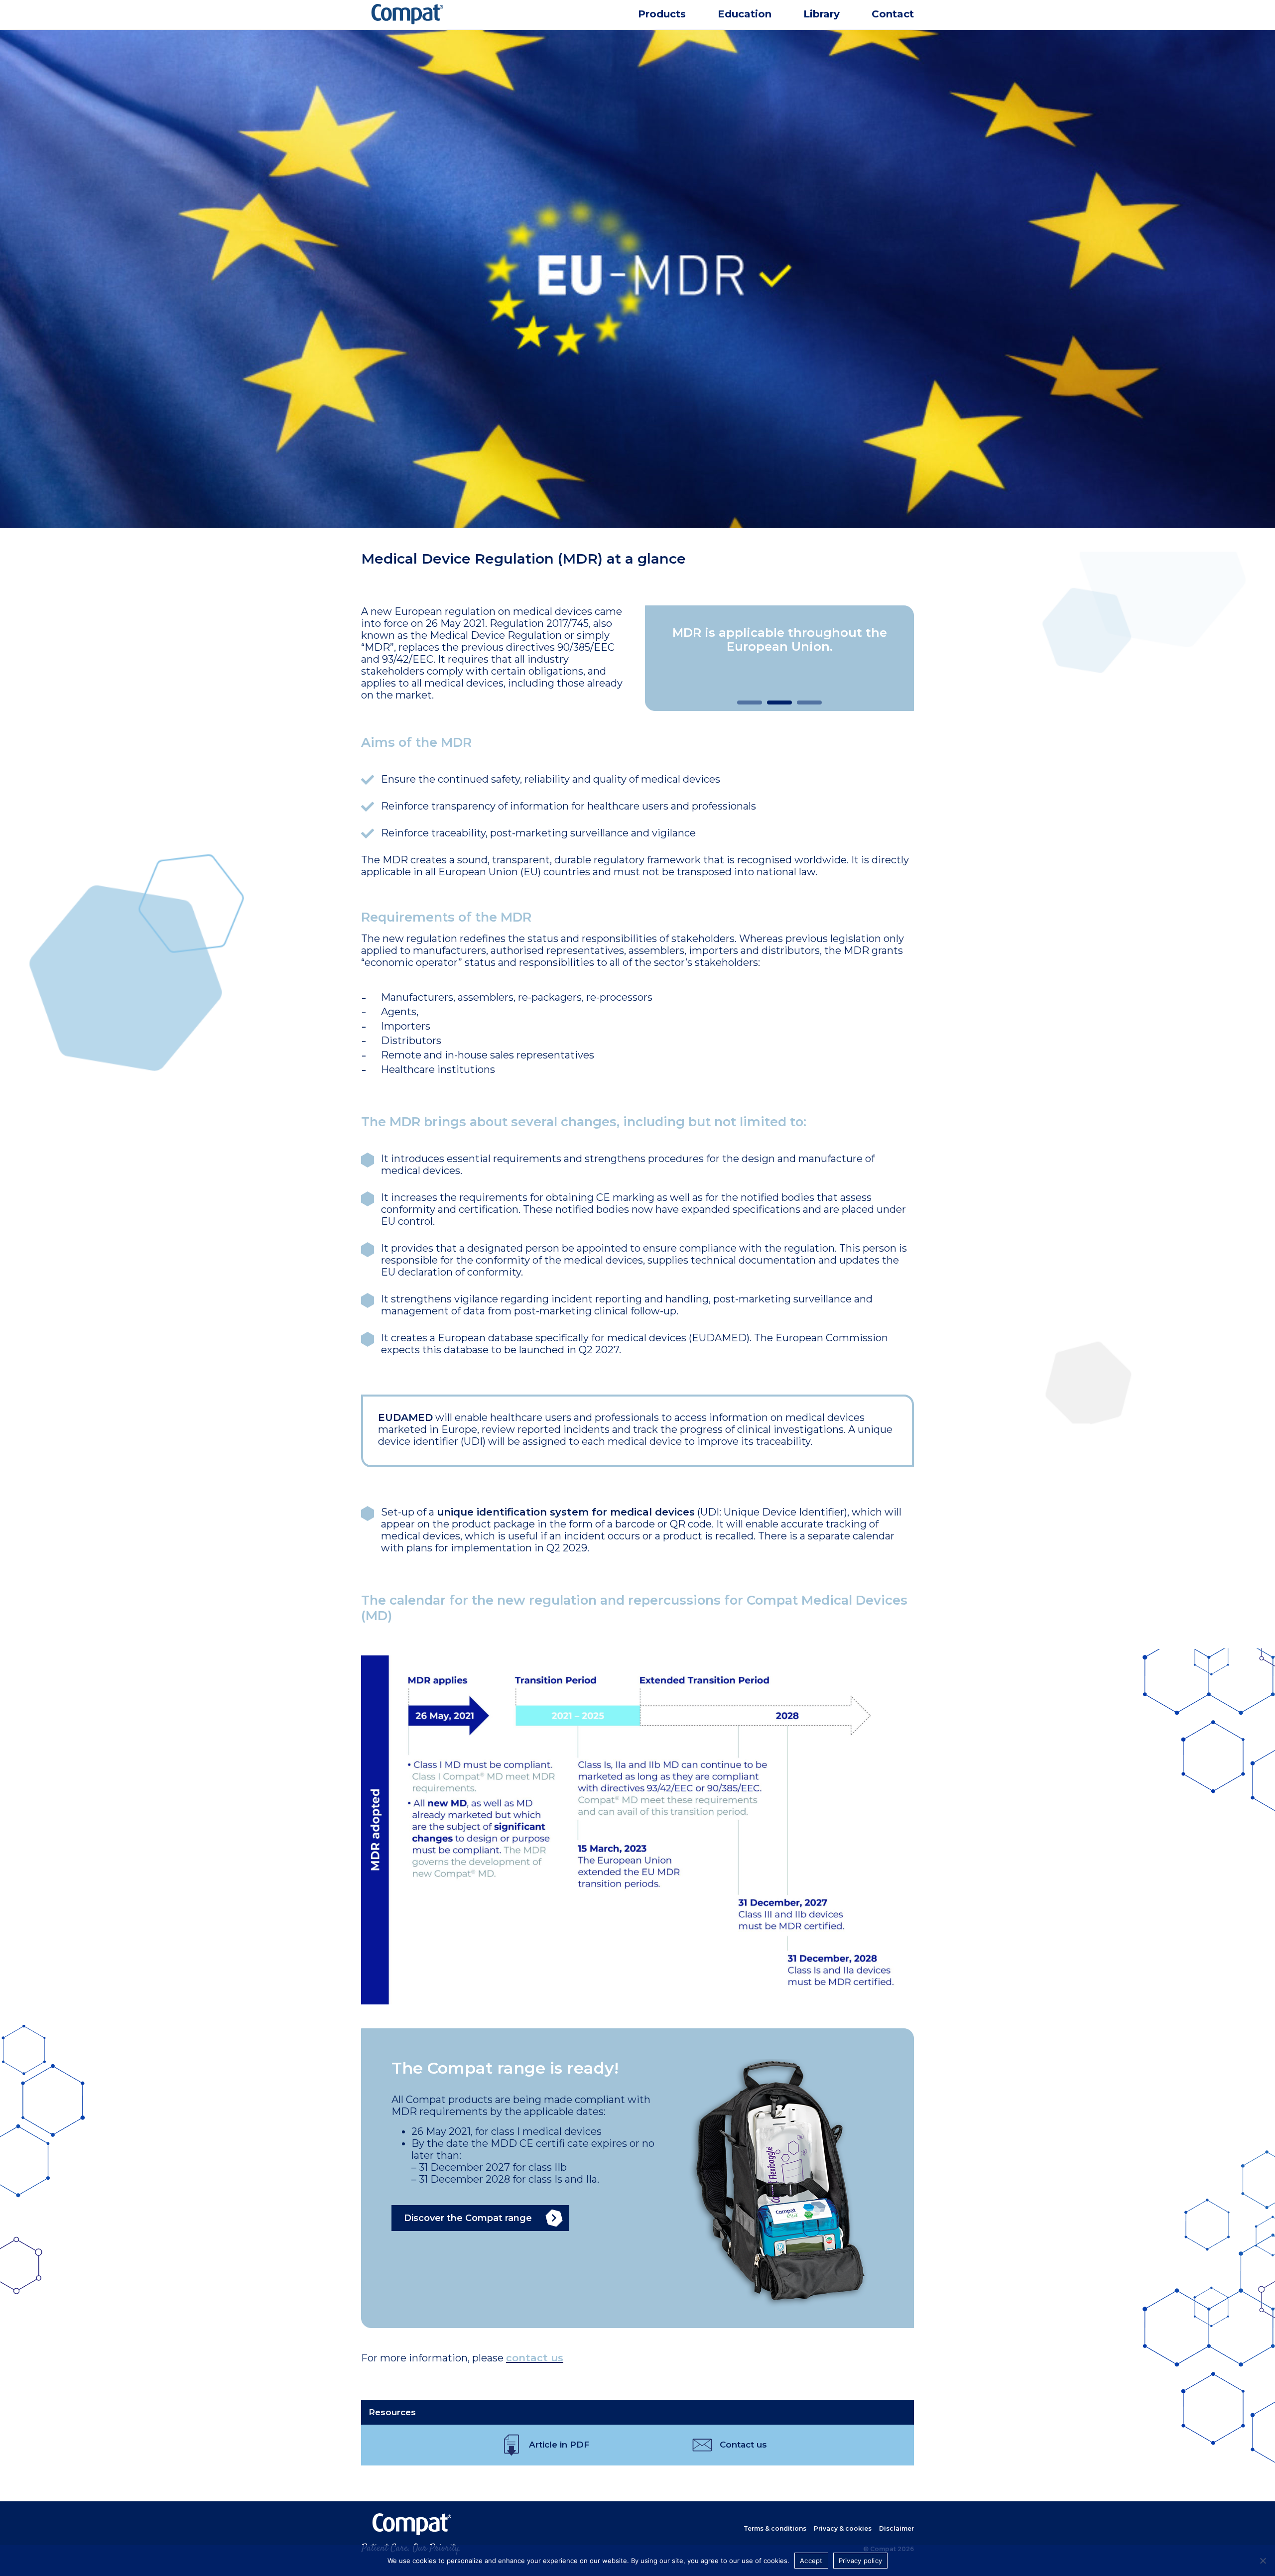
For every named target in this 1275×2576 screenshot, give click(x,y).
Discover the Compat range (468, 2218)
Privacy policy (861, 2561)
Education (745, 14)
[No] (1263, 2561)
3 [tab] (802, 705)
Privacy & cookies (843, 2528)
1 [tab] (742, 705)
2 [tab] (772, 705)
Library (822, 14)
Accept (811, 2561)
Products (662, 14)
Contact (893, 14)
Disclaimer (896, 2528)
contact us (535, 2358)
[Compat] (448, 23)
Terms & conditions (775, 2528)
